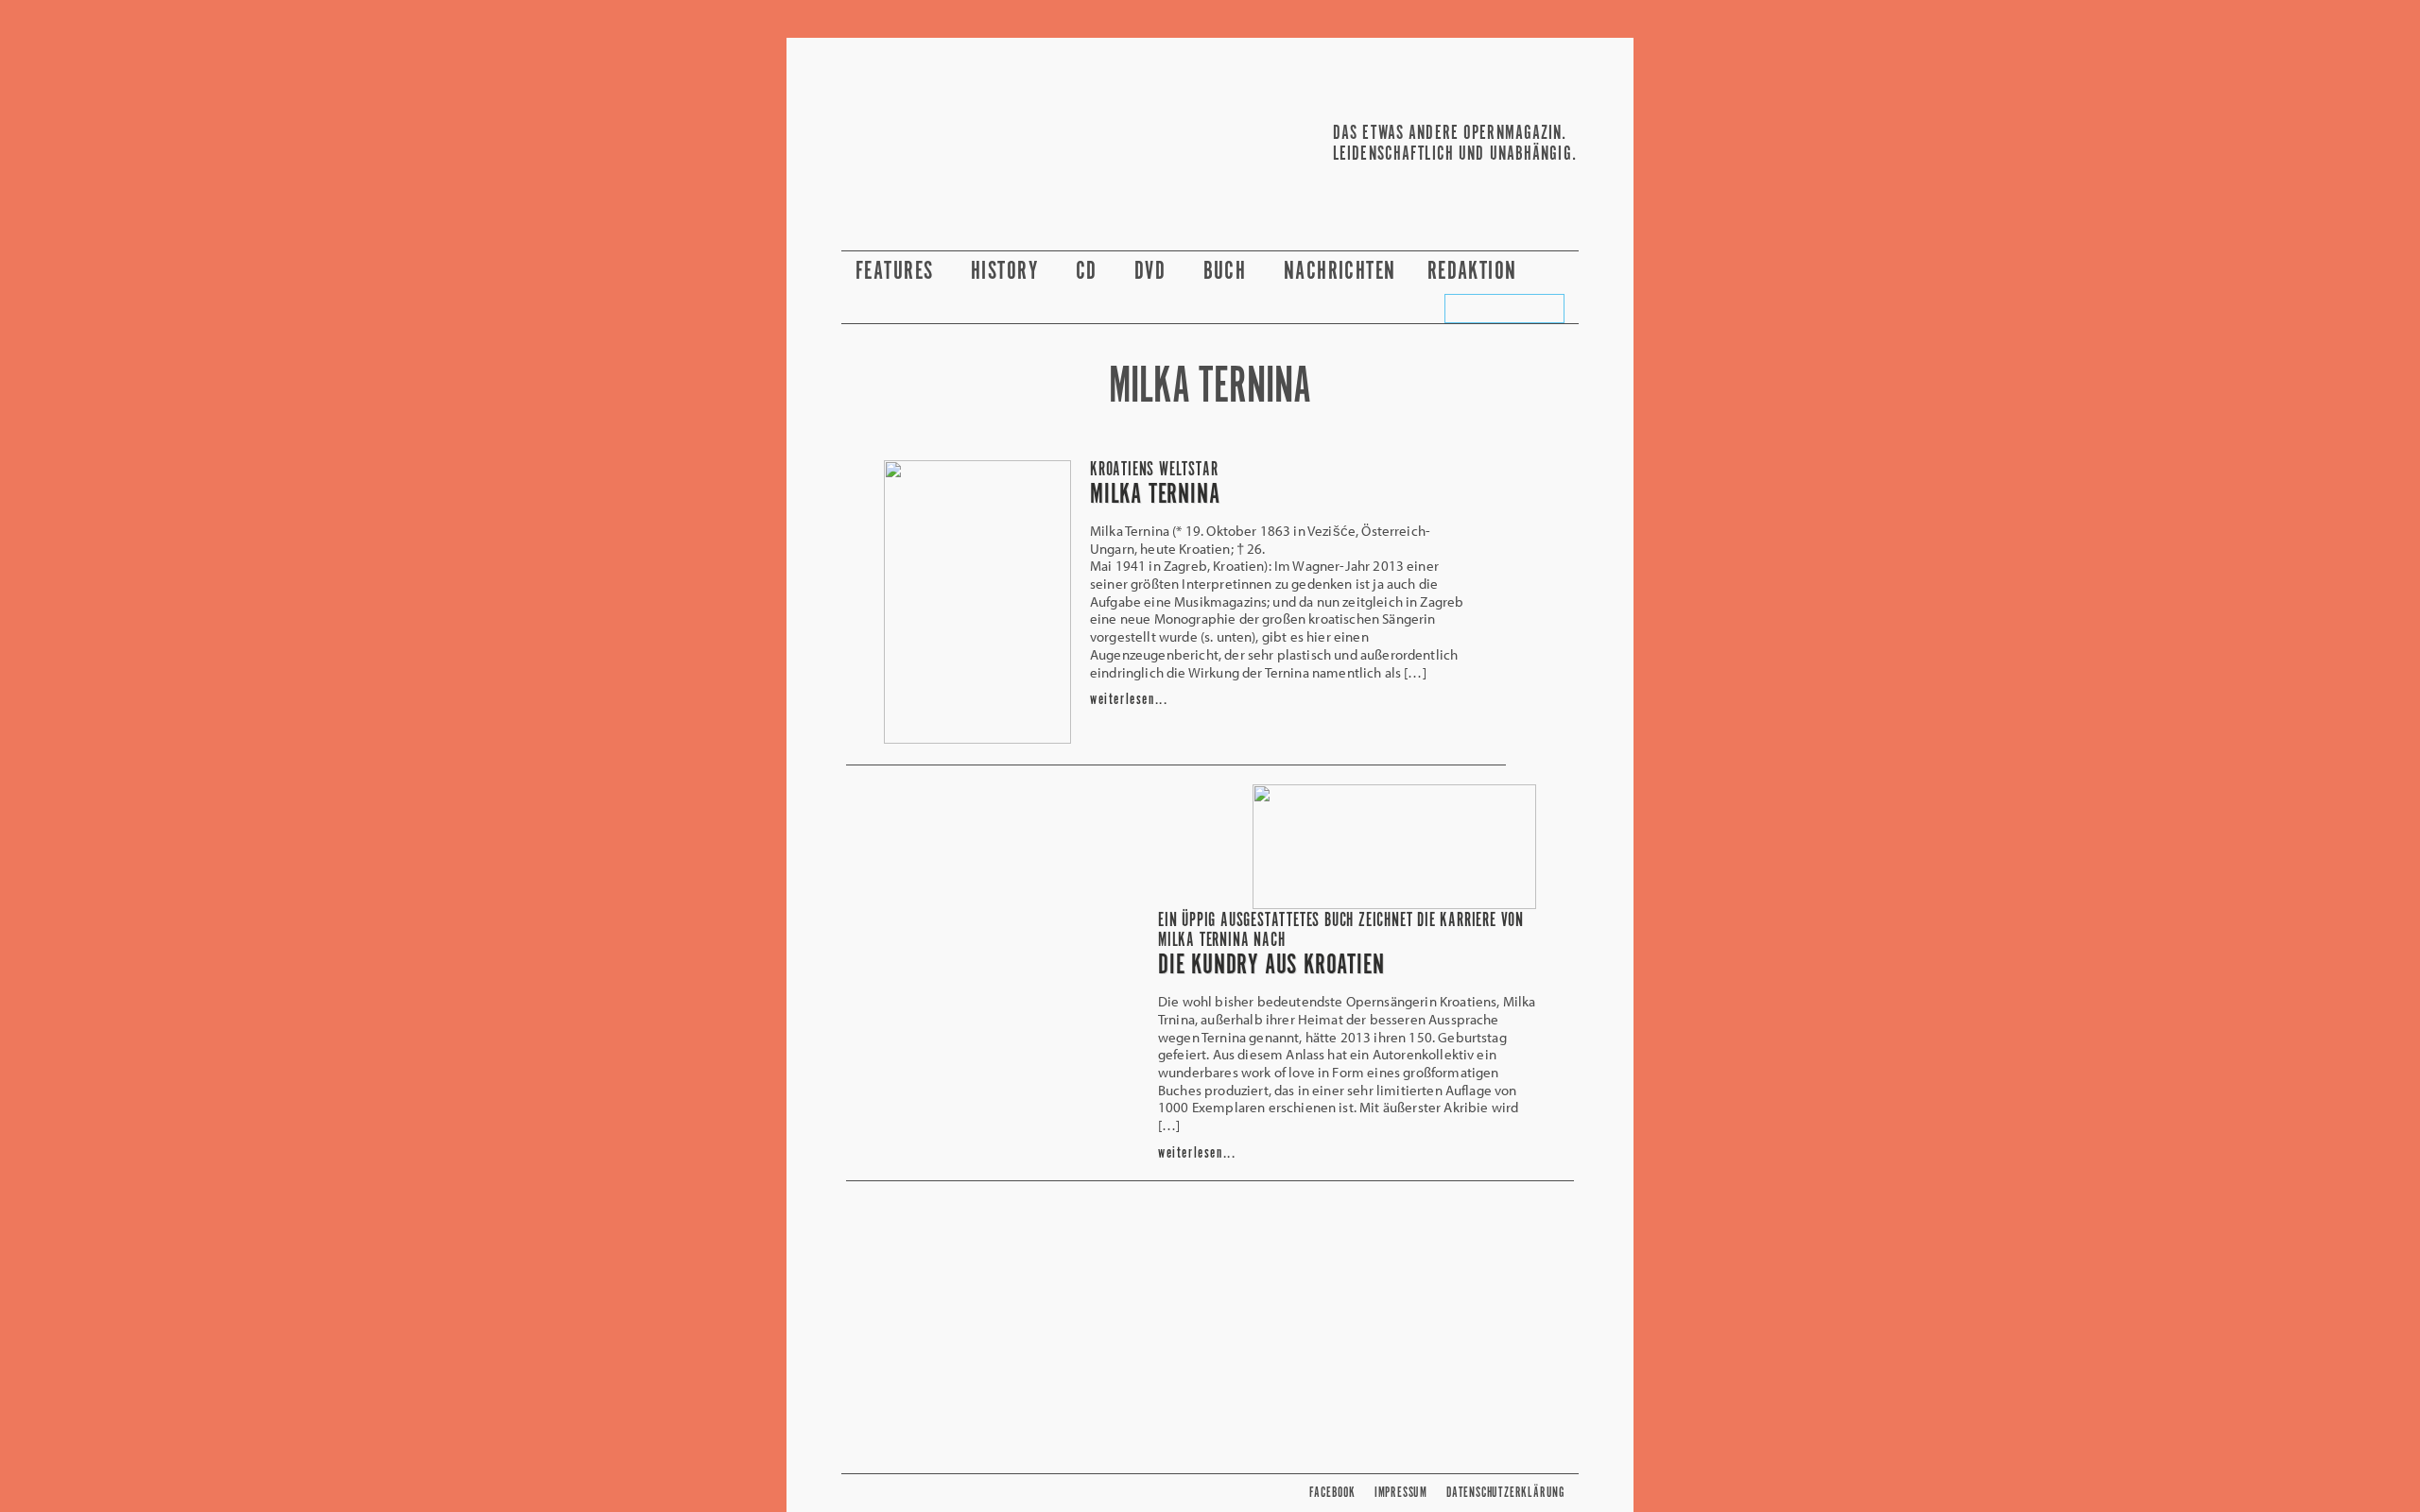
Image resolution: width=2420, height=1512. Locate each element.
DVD (1153, 272)
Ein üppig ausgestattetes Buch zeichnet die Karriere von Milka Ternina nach (1341, 931)
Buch (1228, 272)
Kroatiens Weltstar (1154, 470)
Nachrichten (1340, 272)
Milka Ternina (1155, 495)
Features (898, 272)
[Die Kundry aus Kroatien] (1394, 903)
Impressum (1401, 1493)
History (1008, 272)
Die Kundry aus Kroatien (1271, 966)
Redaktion (1475, 272)
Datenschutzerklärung (1505, 1493)
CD (1089, 272)
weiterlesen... (1129, 700)
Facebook (1332, 1493)
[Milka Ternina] (977, 738)
